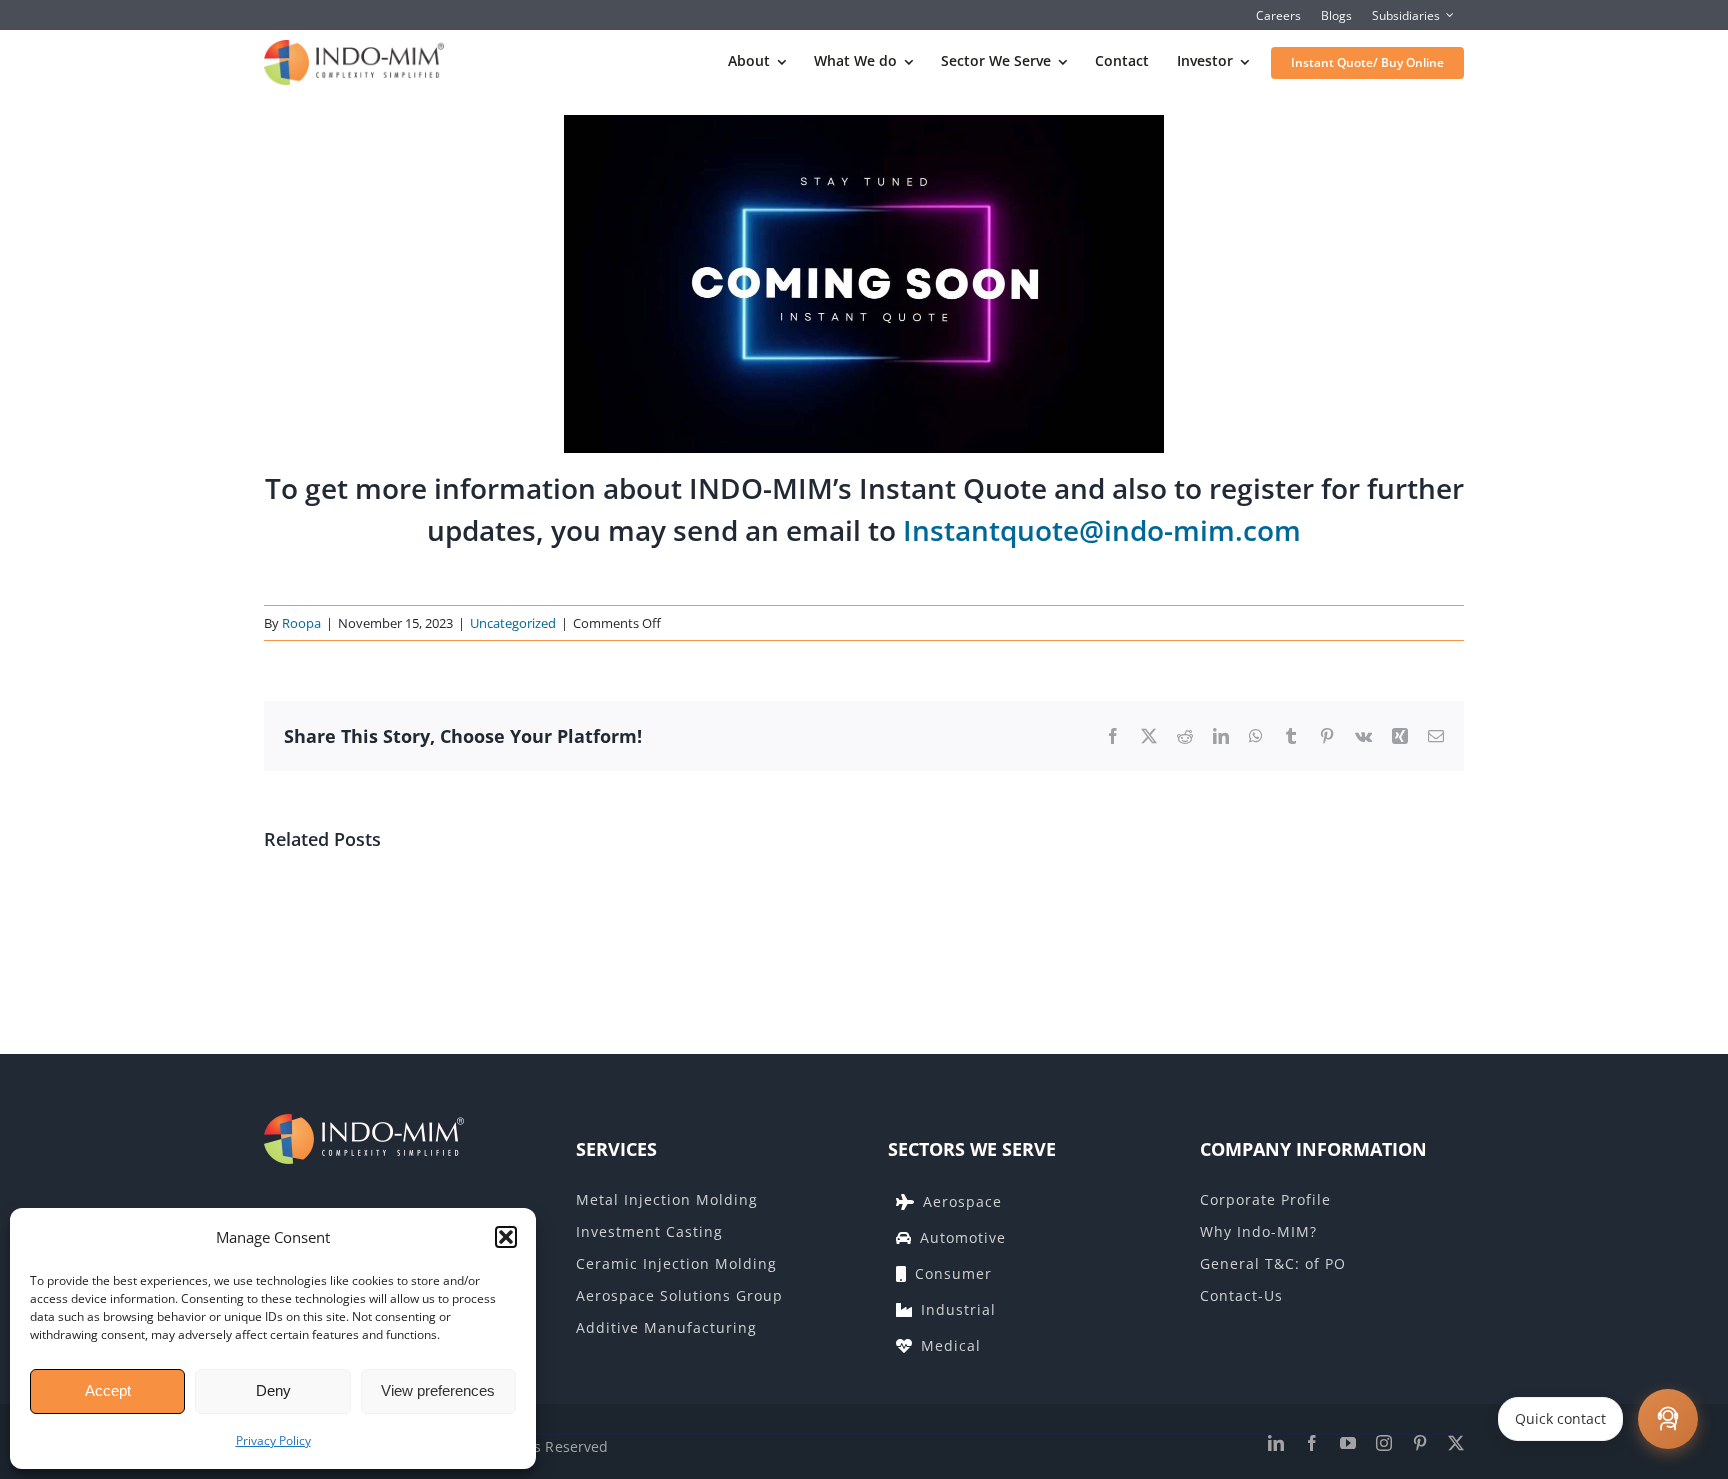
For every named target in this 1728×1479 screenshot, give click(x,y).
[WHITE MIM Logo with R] (364, 1122)
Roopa (301, 623)
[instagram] (1384, 1443)
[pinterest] (1420, 1443)
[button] (506, 1237)
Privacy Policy (273, 1440)
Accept (108, 1390)
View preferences (438, 1390)
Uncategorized (513, 623)
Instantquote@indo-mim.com (1102, 530)
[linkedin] (1276, 1443)
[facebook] (1312, 1443)
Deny (273, 1390)
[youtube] (1348, 1443)
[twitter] (1456, 1443)
